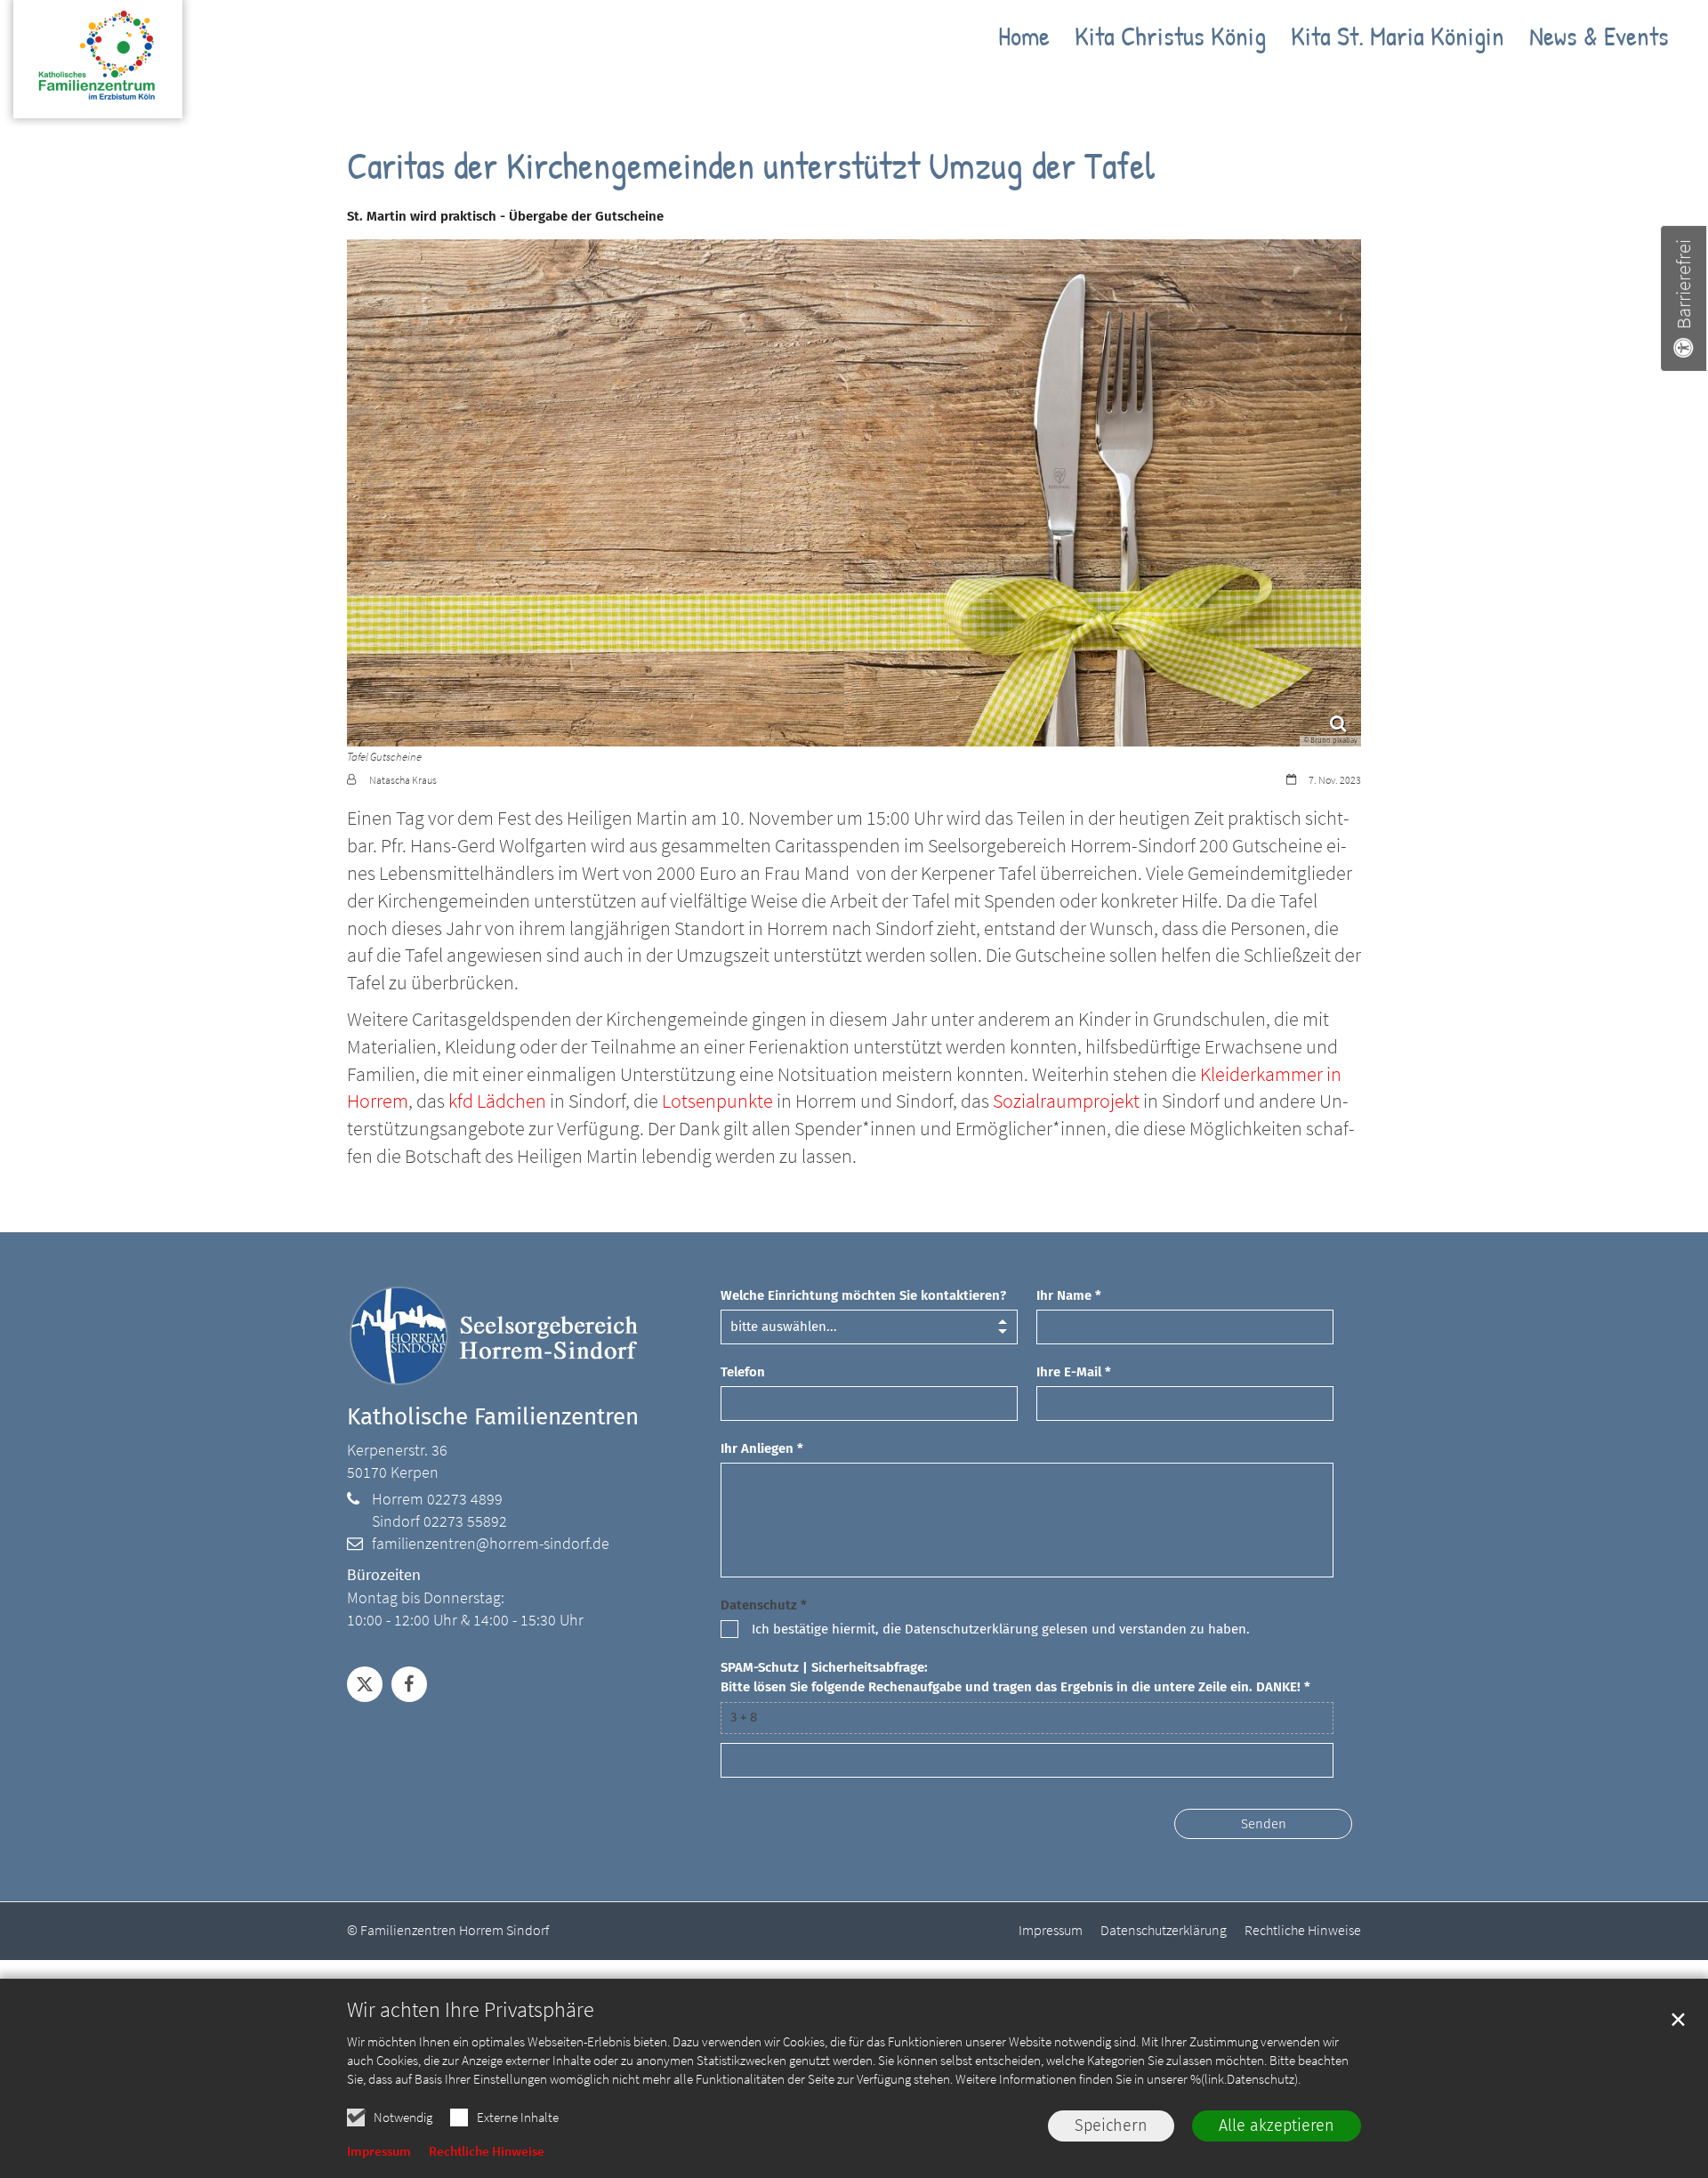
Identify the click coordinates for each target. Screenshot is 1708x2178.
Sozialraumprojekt (1068, 1101)
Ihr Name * (1069, 1295)
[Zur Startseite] (98, 68)
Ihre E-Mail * (1074, 1372)
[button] (365, 1684)
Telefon (743, 1372)
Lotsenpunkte (719, 1101)
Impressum (379, 2151)
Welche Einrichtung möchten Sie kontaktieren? (863, 1295)
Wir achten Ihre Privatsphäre (471, 2010)
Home (1024, 39)
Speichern (1111, 2126)
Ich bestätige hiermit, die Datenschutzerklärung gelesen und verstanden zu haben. (1001, 1629)
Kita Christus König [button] (1170, 39)
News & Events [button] (1599, 39)
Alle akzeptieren (1277, 2126)
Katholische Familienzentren (493, 1417)
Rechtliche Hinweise (487, 2151)
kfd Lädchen (497, 1101)
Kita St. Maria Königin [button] (1398, 39)
